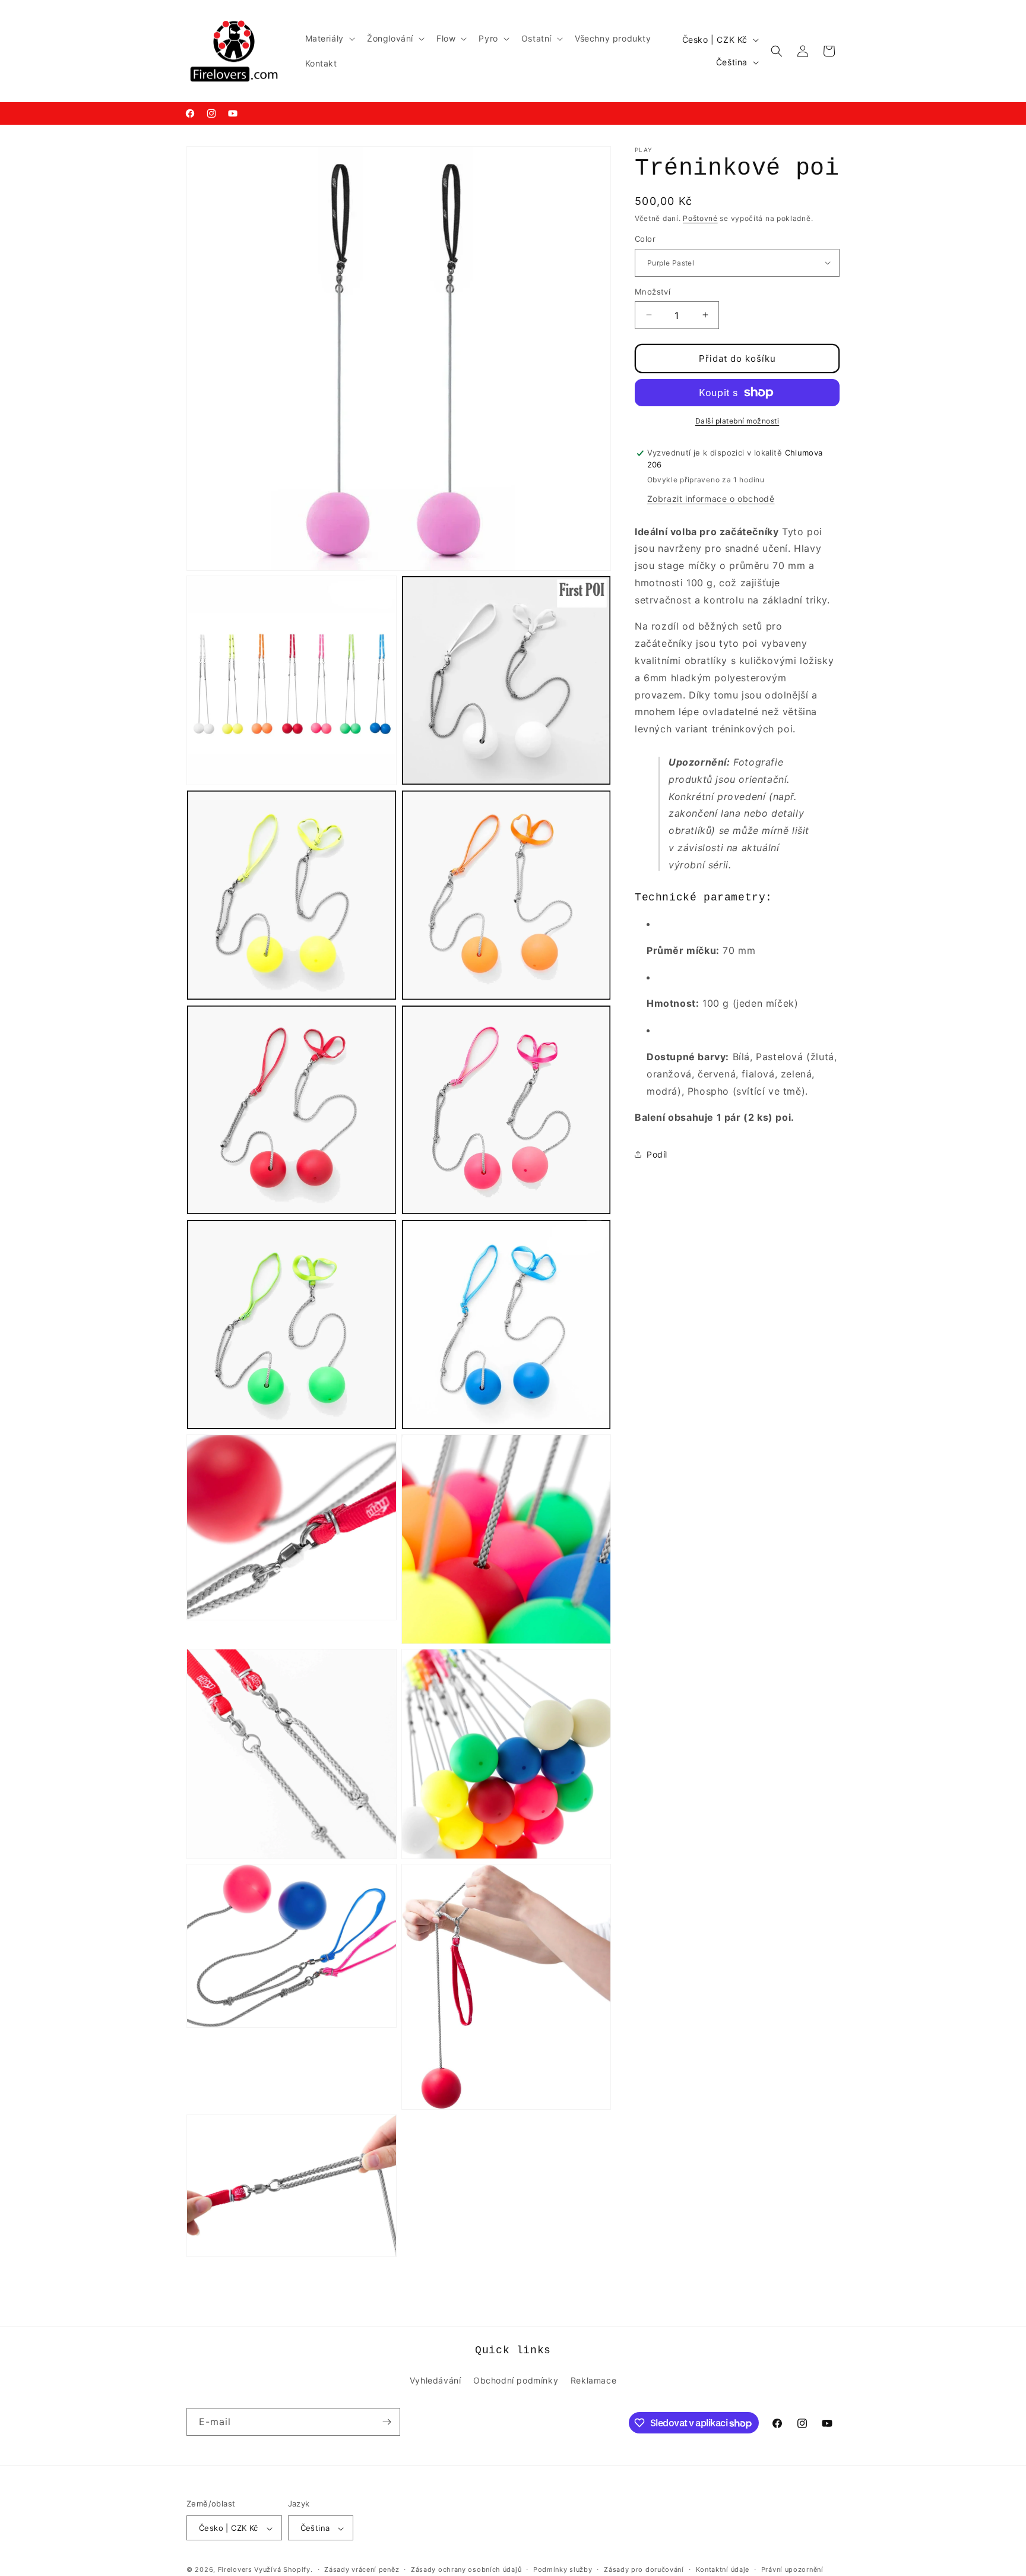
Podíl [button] (657, 1154)
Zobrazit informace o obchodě (711, 498)
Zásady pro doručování (644, 2569)
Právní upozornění (792, 2569)
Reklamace (593, 2380)
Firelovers (235, 2570)
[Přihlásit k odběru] (387, 2422)
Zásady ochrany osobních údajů (466, 2569)
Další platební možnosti (737, 421)
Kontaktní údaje (723, 2569)
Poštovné (700, 218)
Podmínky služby (563, 2569)
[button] (329, 39)
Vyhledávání (436, 2380)
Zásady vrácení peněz (362, 2569)
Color (645, 239)
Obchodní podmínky (516, 2380)
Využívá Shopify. (283, 2570)
